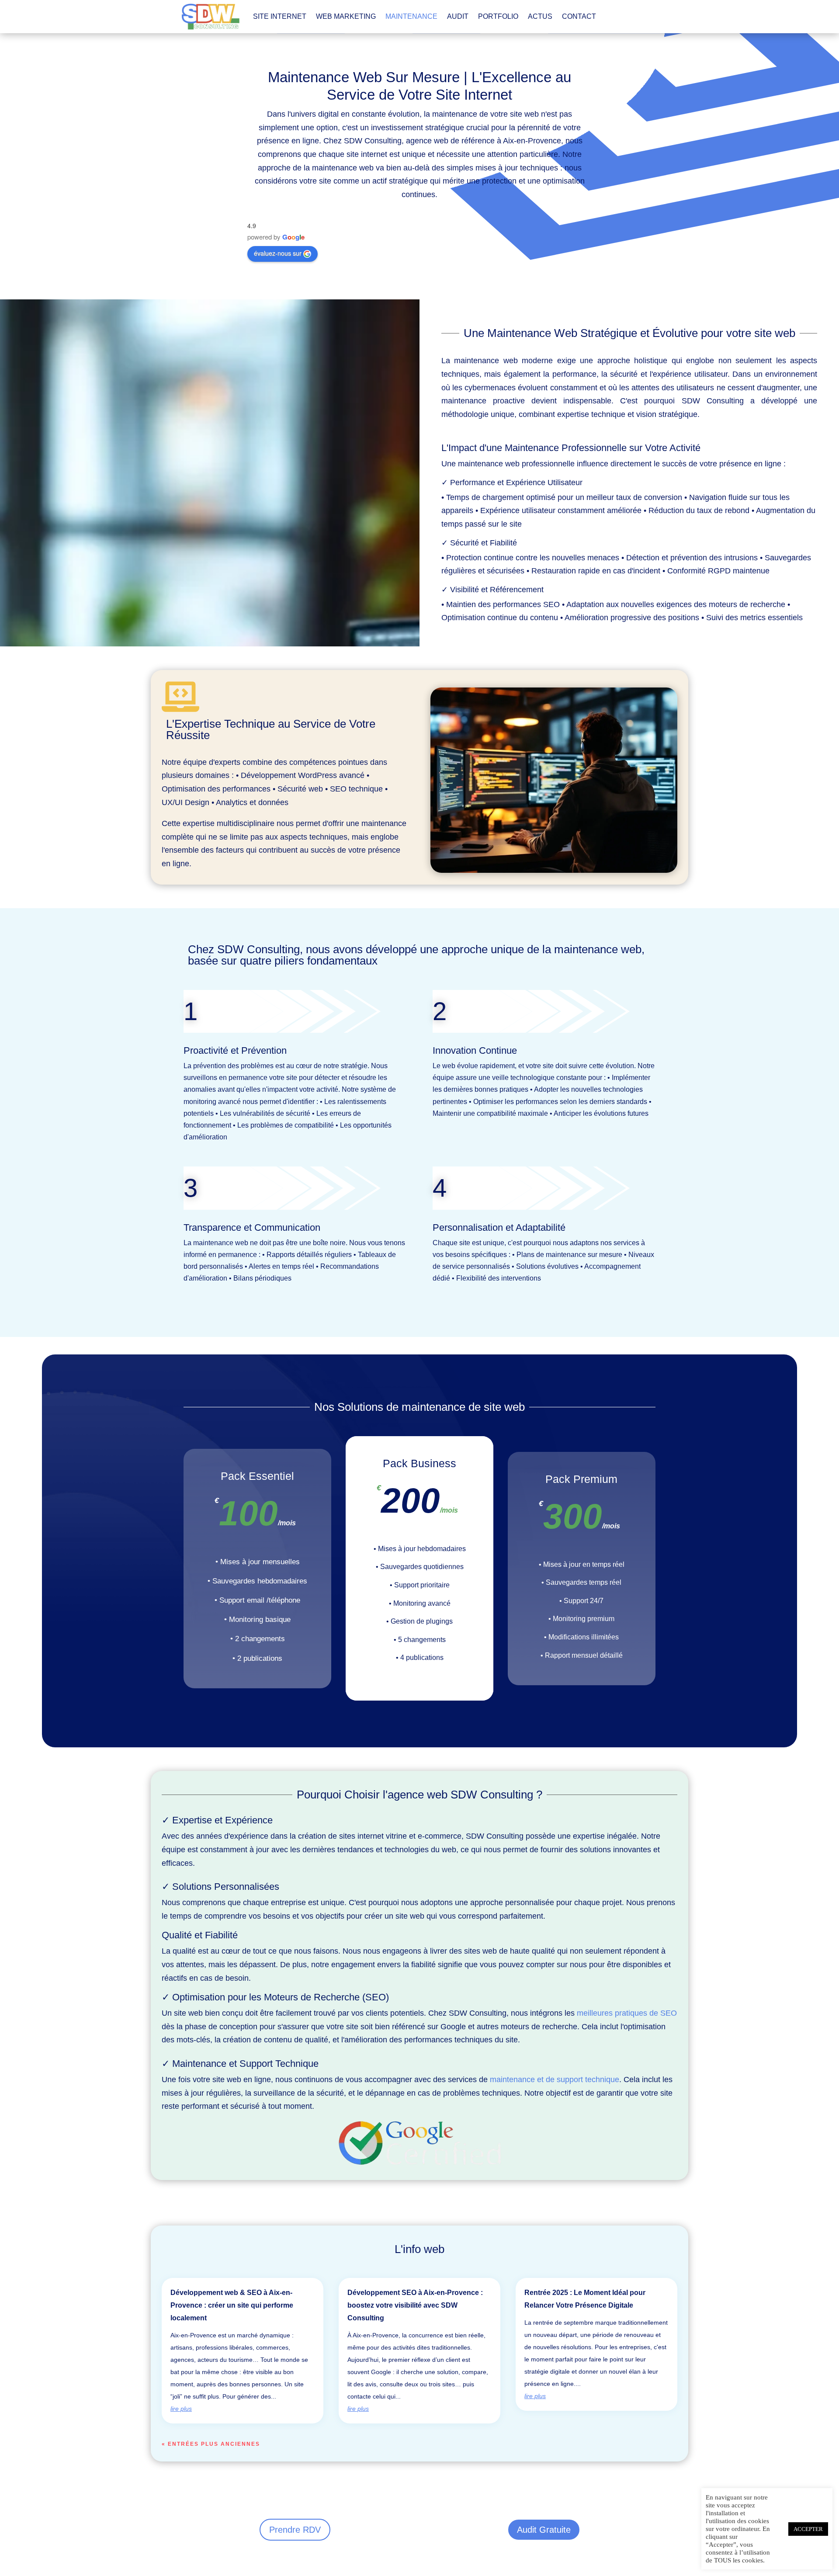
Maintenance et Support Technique (245, 2064)
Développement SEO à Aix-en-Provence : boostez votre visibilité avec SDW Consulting (415, 2305)
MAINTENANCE (411, 16)
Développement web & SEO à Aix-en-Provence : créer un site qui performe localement (232, 2305)
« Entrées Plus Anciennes (211, 2444)
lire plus (181, 2409)
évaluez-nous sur (278, 253)
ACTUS (540, 16)
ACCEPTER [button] (808, 2529)
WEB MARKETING (346, 16)
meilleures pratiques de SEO (627, 2013)
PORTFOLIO (498, 16)
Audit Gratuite (544, 2530)
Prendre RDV (295, 2530)
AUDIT (458, 16)
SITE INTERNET (280, 16)
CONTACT (579, 16)
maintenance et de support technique (555, 2080)
